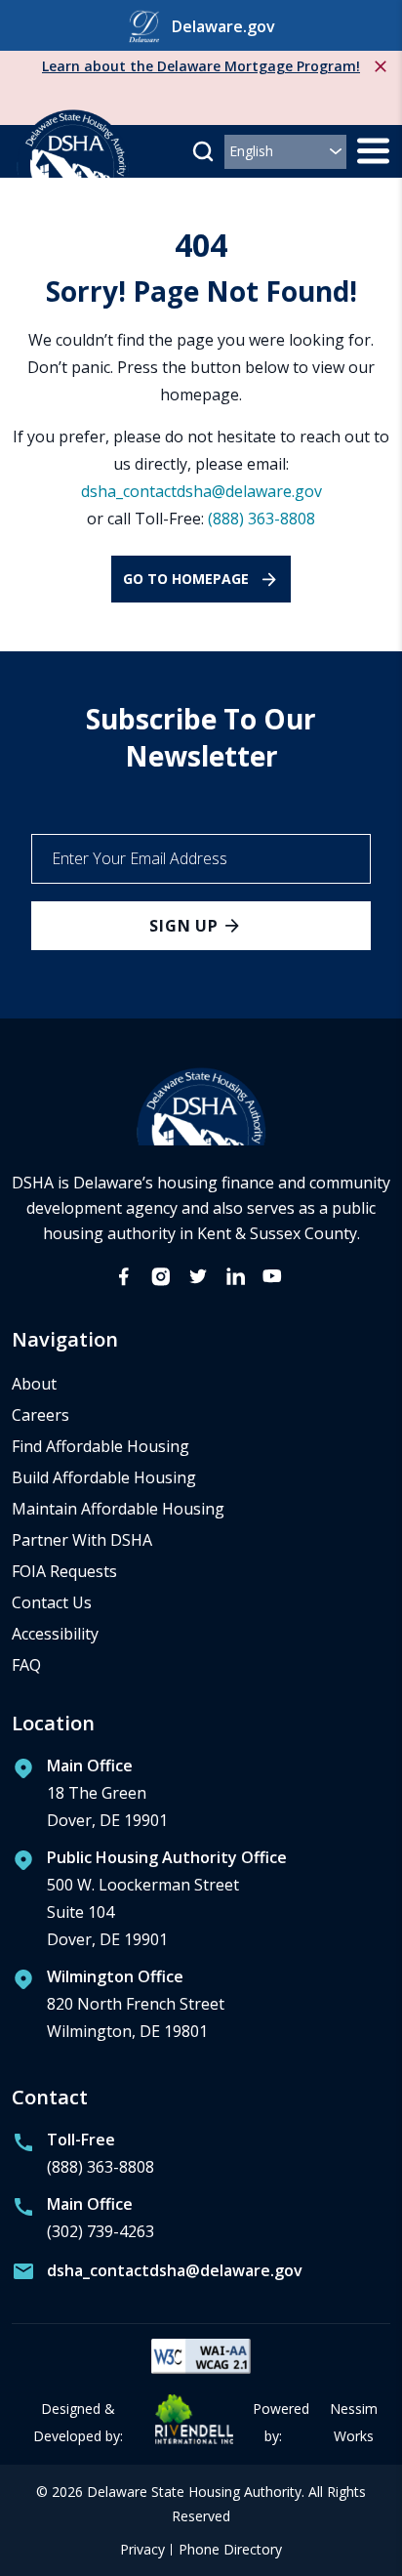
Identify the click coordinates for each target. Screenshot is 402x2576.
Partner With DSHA (82, 1540)
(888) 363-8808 (261, 519)
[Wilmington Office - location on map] (118, 2009)
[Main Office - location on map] (90, 1798)
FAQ (26, 1665)
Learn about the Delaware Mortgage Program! (201, 66)
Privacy (142, 2550)
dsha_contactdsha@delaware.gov (201, 491)
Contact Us (52, 1602)
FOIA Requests (64, 1571)
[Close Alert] (381, 66)
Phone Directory (230, 2550)
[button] (203, 151)
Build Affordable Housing (104, 1477)
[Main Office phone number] (83, 2223)
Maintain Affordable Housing (118, 1509)
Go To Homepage (186, 579)
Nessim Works (354, 2422)
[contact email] (157, 2275)
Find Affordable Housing (100, 1446)
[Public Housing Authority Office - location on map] (149, 1903)
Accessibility (55, 1634)
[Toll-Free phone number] (83, 2158)
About (34, 1384)
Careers (40, 1415)
